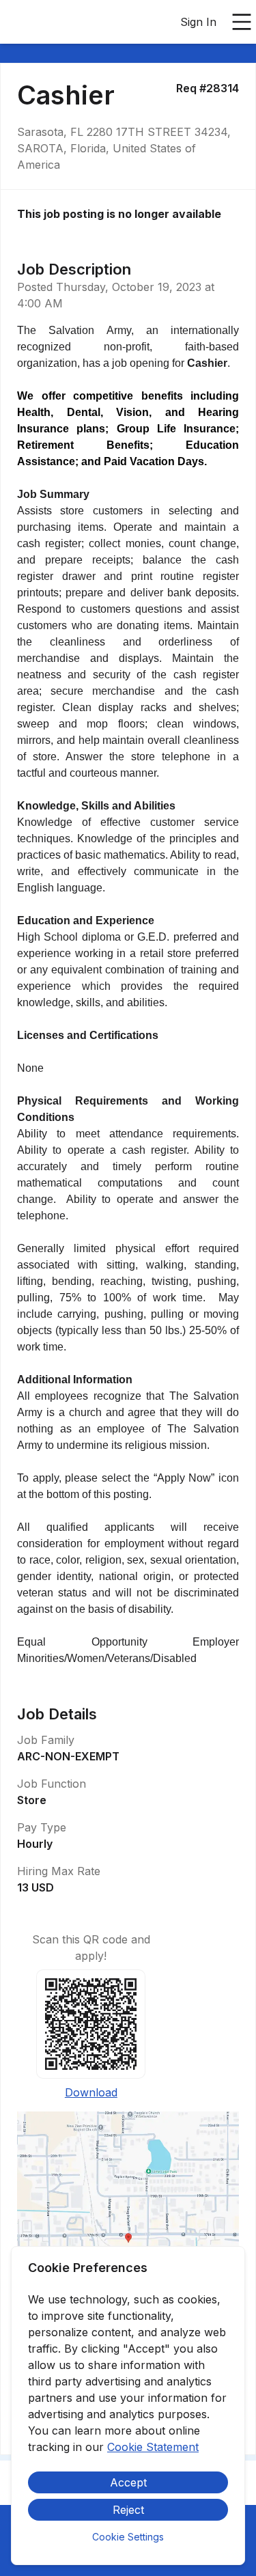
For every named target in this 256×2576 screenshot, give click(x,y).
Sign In (198, 22)
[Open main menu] (242, 22)
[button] (128, 2243)
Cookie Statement (153, 2447)
